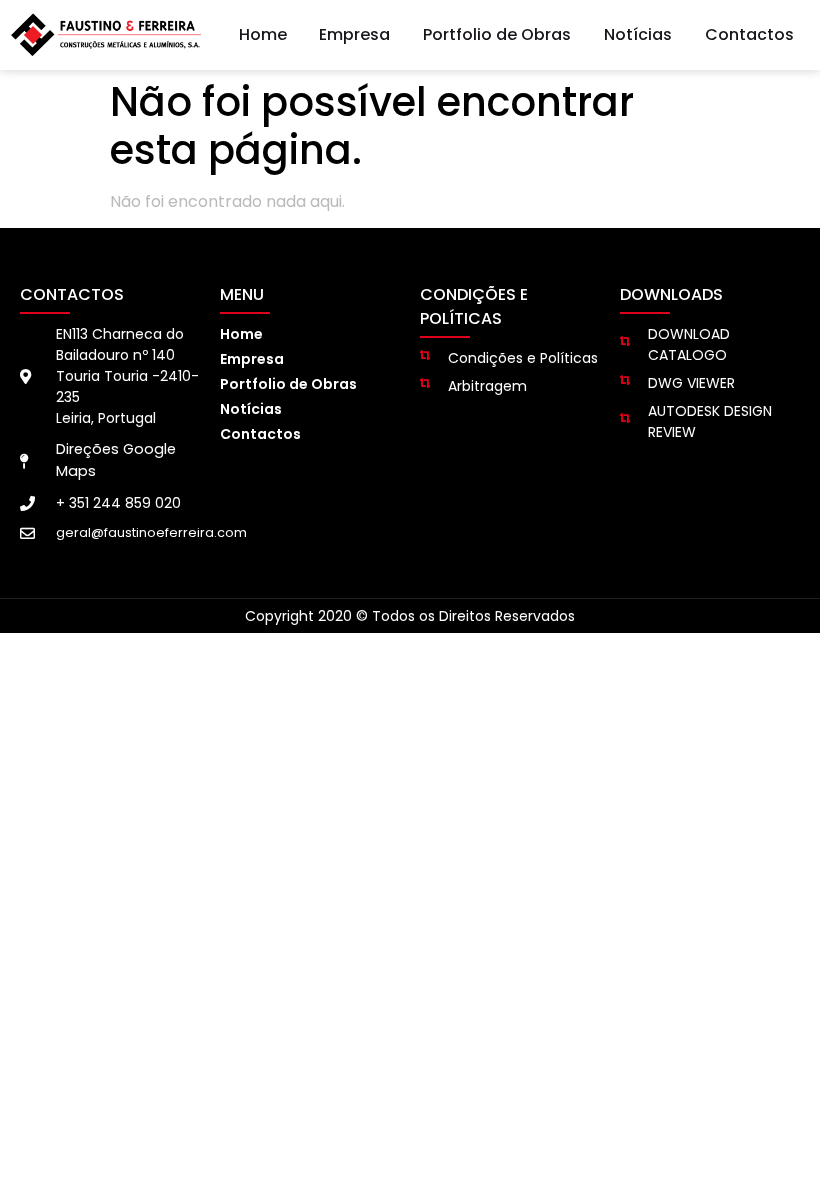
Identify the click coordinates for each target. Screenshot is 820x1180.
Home (263, 34)
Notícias (638, 34)
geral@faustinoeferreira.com (151, 532)
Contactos (749, 34)
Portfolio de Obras (497, 34)
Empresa (354, 34)
